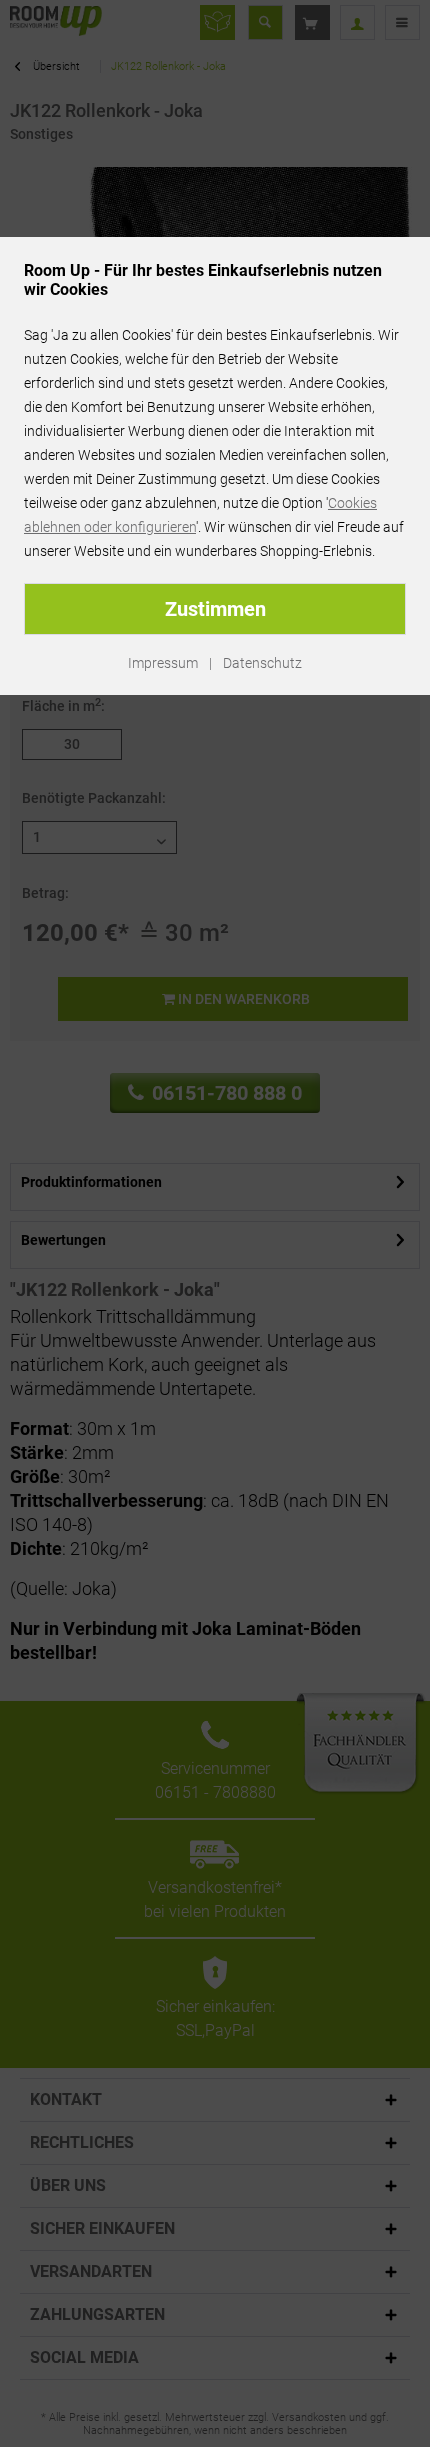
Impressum (163, 663)
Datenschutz (262, 663)
